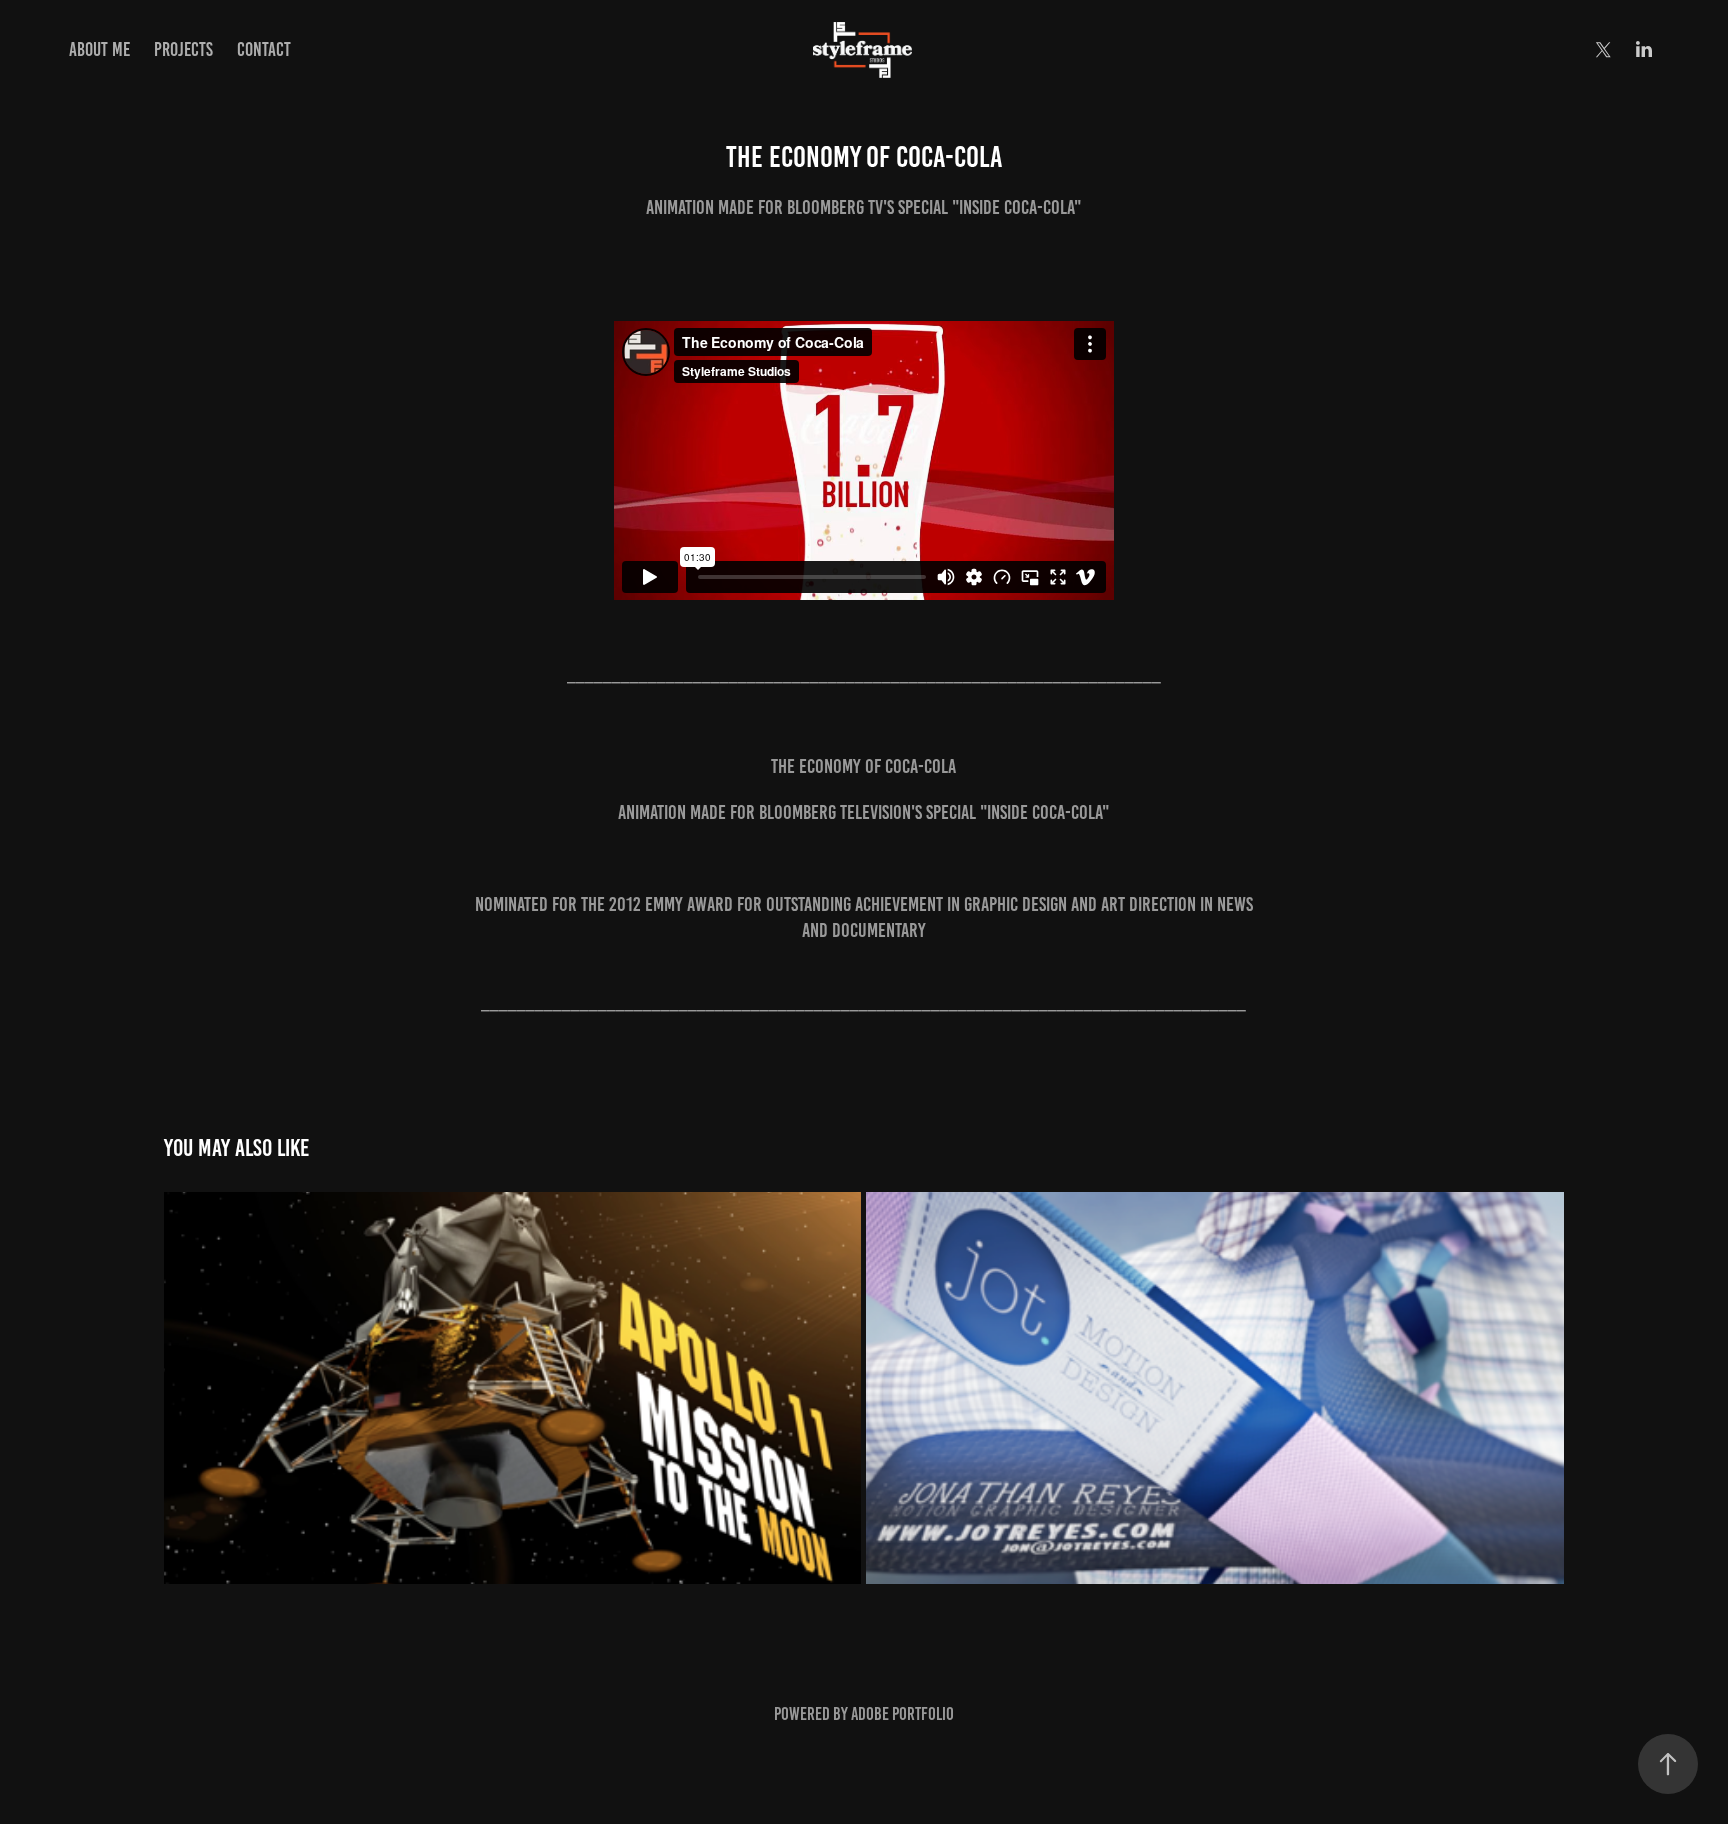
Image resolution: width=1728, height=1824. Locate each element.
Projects (183, 49)
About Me (99, 49)
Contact (264, 49)
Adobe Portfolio (902, 1714)
